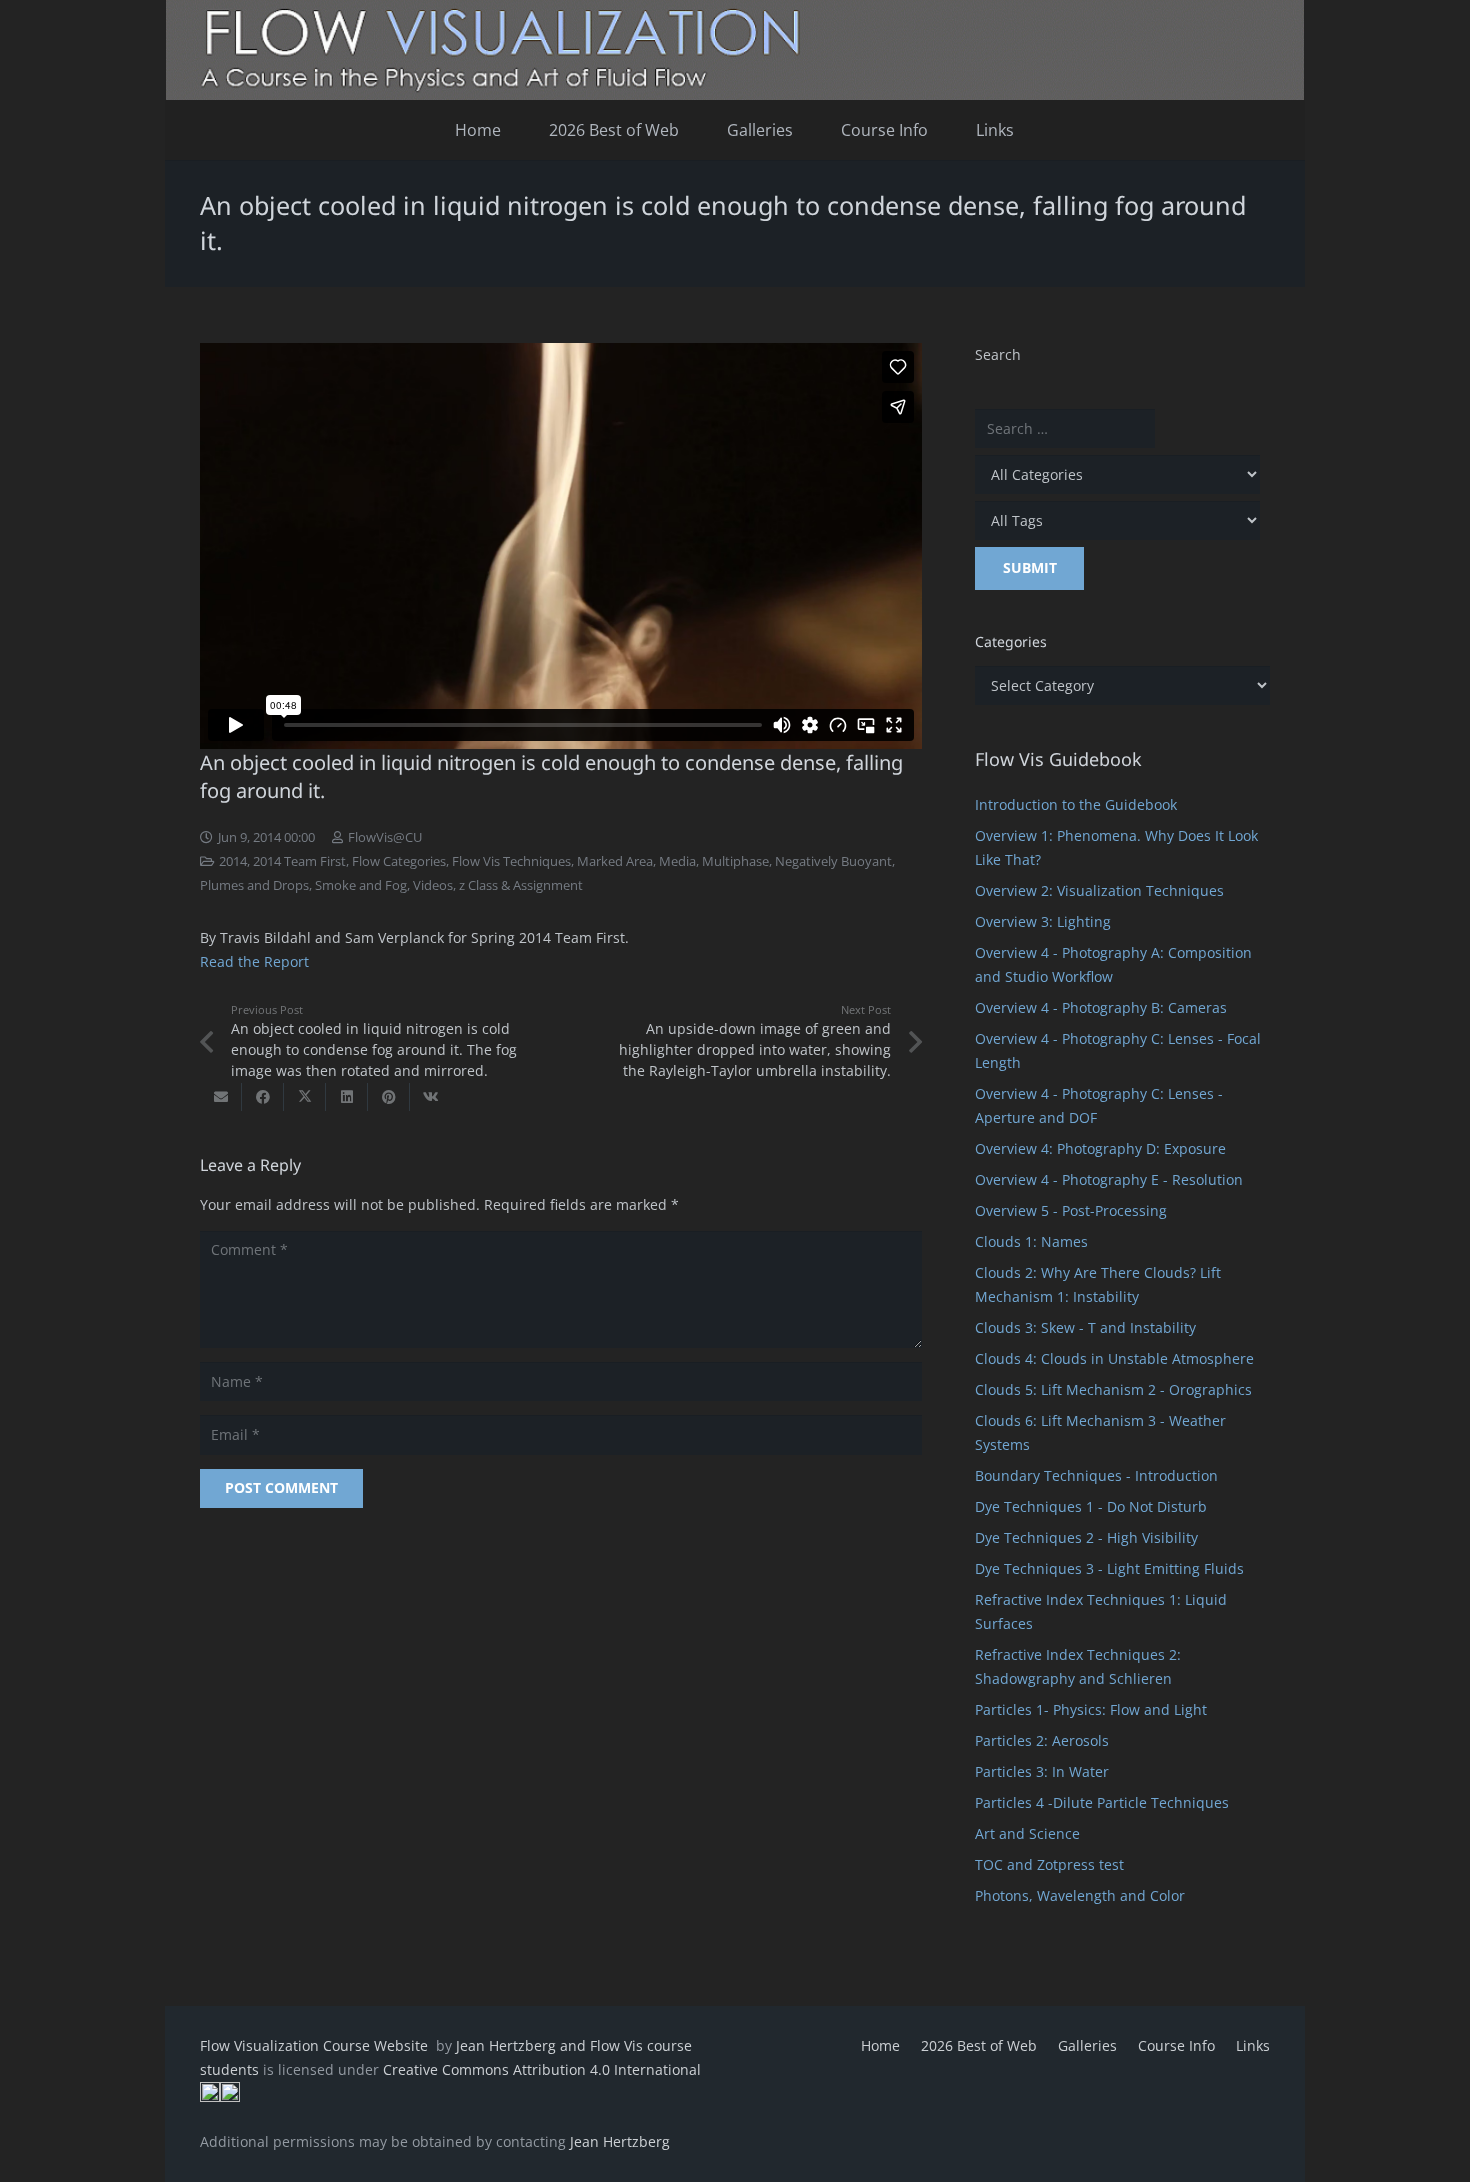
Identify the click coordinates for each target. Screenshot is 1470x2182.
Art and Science (1027, 1833)
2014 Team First (299, 861)
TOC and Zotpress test (1049, 1864)
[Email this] (221, 1097)
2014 (233, 861)
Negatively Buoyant (833, 861)
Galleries (1087, 2045)
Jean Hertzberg (620, 2141)
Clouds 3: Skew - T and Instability (1085, 1327)
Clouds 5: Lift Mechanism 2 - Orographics (1113, 1389)
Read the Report (254, 961)
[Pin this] (389, 1097)
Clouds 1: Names (1031, 1241)
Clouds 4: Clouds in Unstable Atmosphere (1114, 1358)
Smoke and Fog (361, 885)
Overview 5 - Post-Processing (1071, 1210)
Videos (433, 885)
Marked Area (615, 861)
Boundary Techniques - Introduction (1096, 1475)
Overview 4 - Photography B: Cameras (1101, 1007)
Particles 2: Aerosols (1042, 1740)
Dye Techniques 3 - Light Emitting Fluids (1109, 1568)
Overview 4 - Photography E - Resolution (1109, 1179)
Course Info (1176, 2045)
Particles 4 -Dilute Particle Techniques (1102, 1802)
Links (1253, 2045)
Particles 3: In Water (1042, 1771)
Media (677, 861)
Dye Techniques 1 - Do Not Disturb (1091, 1506)
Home (880, 2045)
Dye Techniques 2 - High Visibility (1086, 1537)
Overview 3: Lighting (1043, 921)
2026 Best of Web (979, 2045)
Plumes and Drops (254, 885)
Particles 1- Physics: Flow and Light (1091, 1709)
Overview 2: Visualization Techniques (1099, 890)
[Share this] (263, 1097)
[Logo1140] (735, 50)
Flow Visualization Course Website (316, 2045)
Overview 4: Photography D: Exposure (1100, 1148)
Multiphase (735, 861)
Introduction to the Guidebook (1076, 804)
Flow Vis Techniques (511, 861)
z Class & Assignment (521, 885)
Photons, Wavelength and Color (1080, 1895)
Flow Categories (399, 861)
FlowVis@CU (385, 837)
